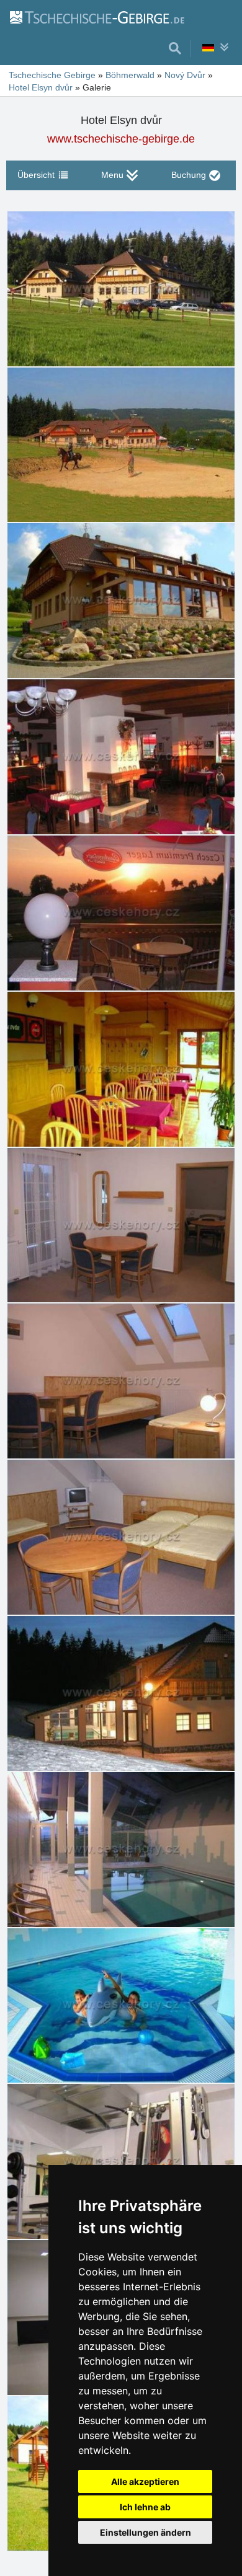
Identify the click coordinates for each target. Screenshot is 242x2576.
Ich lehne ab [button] (145, 2507)
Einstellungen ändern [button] (146, 2532)
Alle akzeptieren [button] (145, 2481)
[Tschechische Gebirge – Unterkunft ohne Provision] (96, 17)
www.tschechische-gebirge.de (121, 139)
